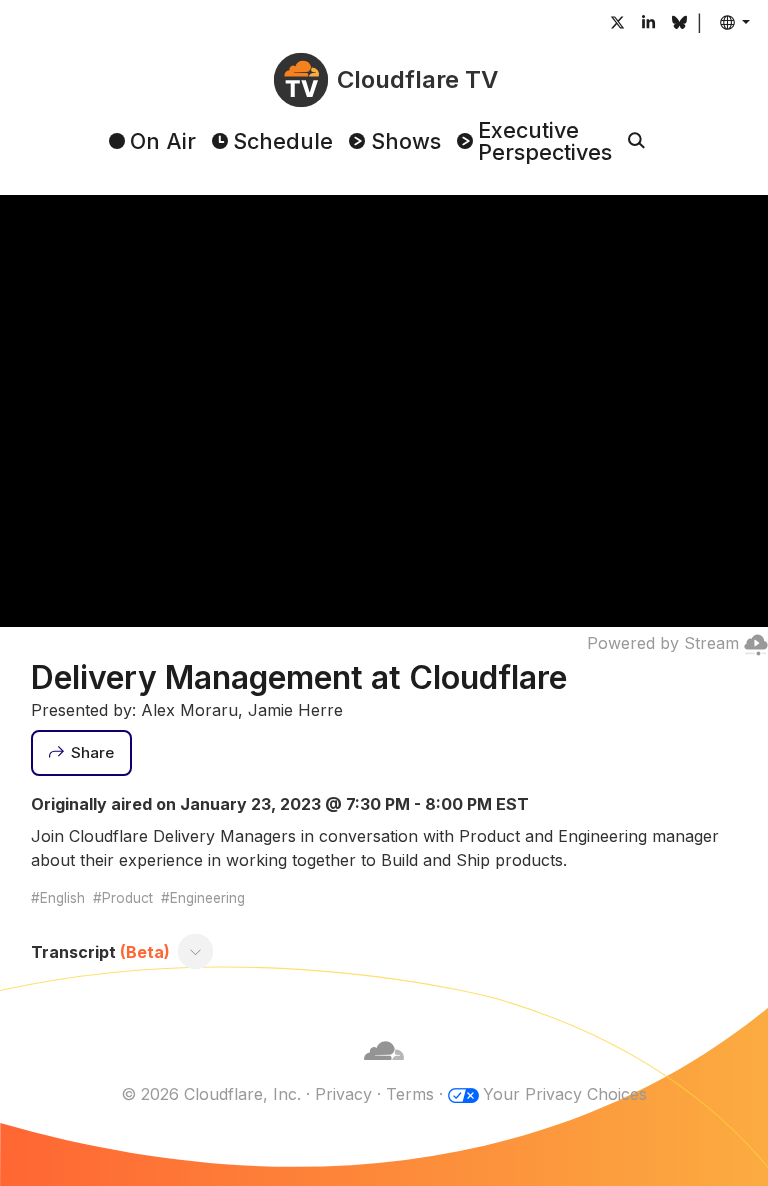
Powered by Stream (663, 643)
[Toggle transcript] (195, 952)
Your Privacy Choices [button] (565, 1094)
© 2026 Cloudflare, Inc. (211, 1094)
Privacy (343, 1094)
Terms (410, 1094)
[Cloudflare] (384, 1070)
